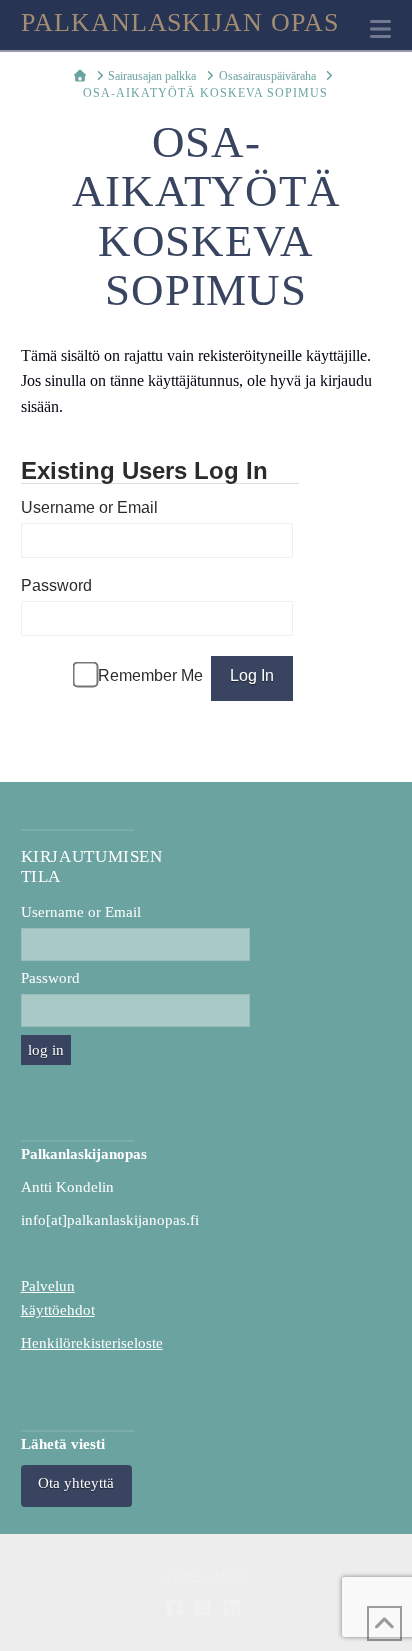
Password (56, 585)
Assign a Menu (205, 1576)
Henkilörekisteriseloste (92, 1343)
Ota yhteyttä (76, 1483)
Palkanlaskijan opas (180, 23)
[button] (380, 29)
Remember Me (150, 675)
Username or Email (89, 507)
